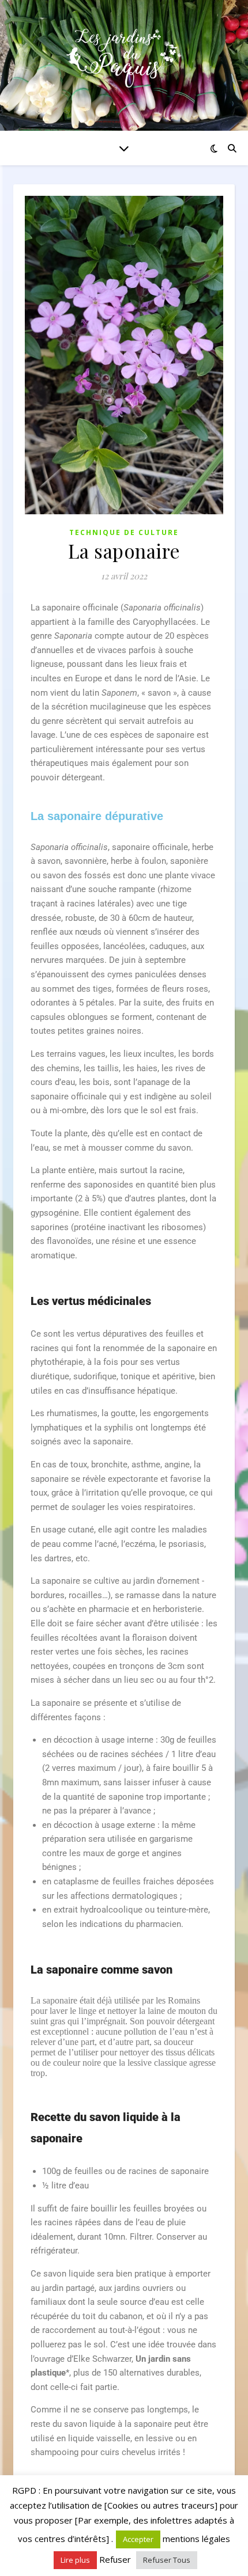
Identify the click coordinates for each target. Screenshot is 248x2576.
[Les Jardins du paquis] (124, 58)
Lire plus (75, 2560)
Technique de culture (124, 532)
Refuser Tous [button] (167, 2560)
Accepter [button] (138, 2539)
